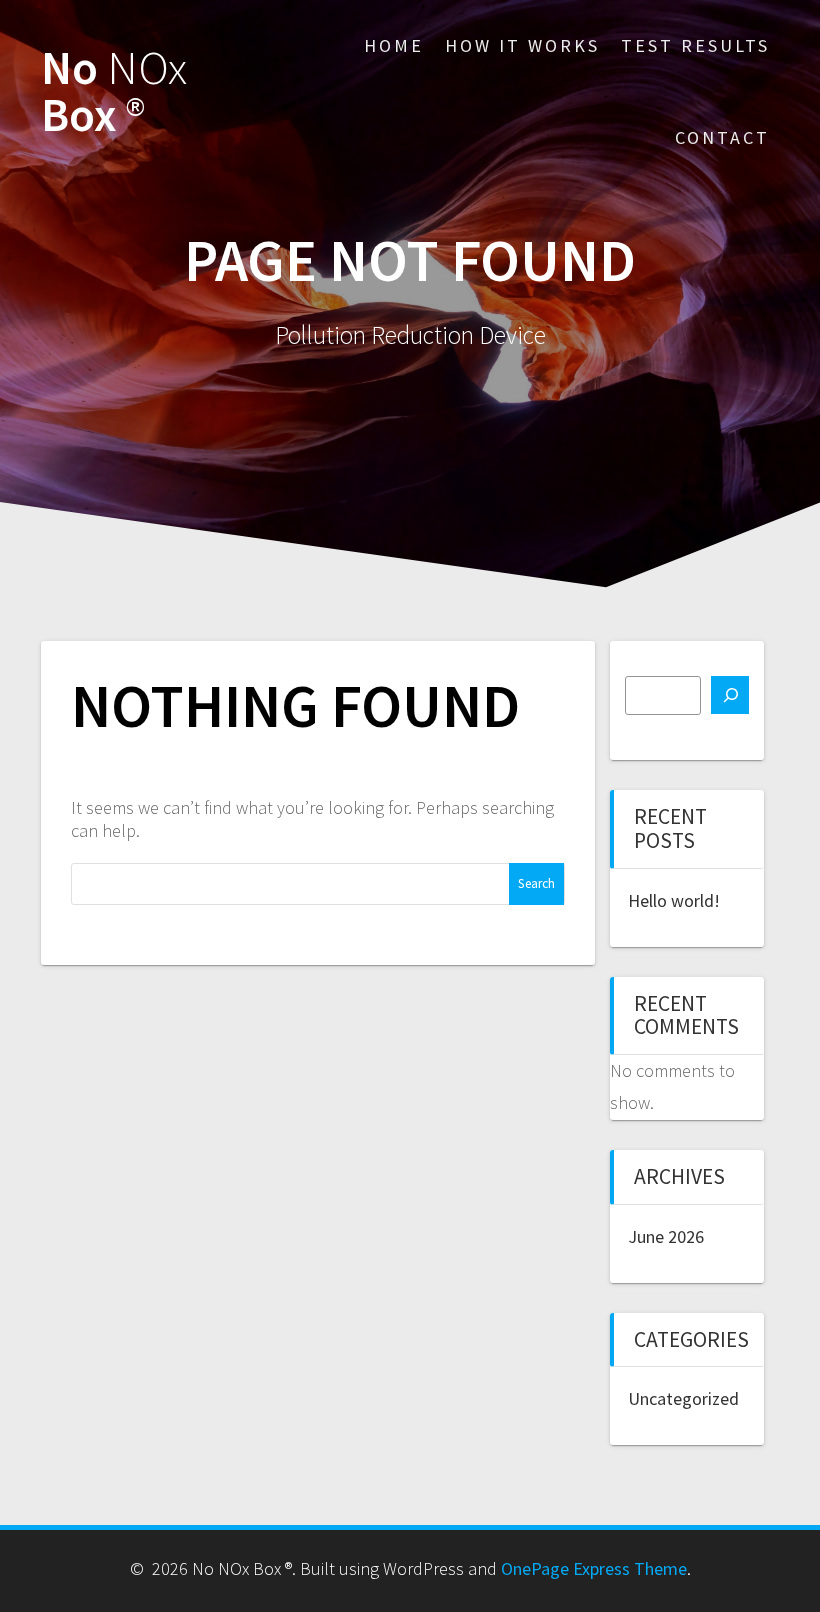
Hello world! (674, 900)
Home (394, 45)
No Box (114, 92)
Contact (722, 137)
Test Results (695, 45)
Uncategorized (683, 1398)
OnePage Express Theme (594, 1568)
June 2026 (666, 1236)
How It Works (522, 45)
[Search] (730, 695)
